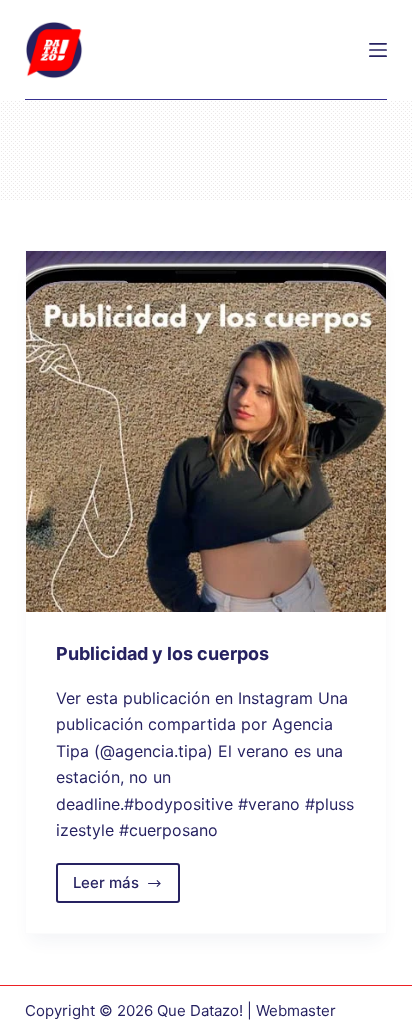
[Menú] (378, 50)
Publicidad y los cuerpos (162, 653)
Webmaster (296, 1010)
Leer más (127, 888)
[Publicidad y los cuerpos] (206, 431)
